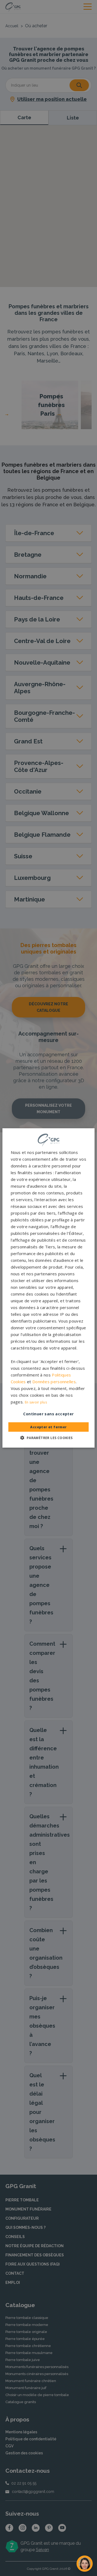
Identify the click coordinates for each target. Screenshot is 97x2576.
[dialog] (48, 1288)
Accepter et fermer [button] (48, 1427)
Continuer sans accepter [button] (48, 1414)
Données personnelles (54, 1382)
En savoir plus (36, 1402)
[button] (48, 1438)
